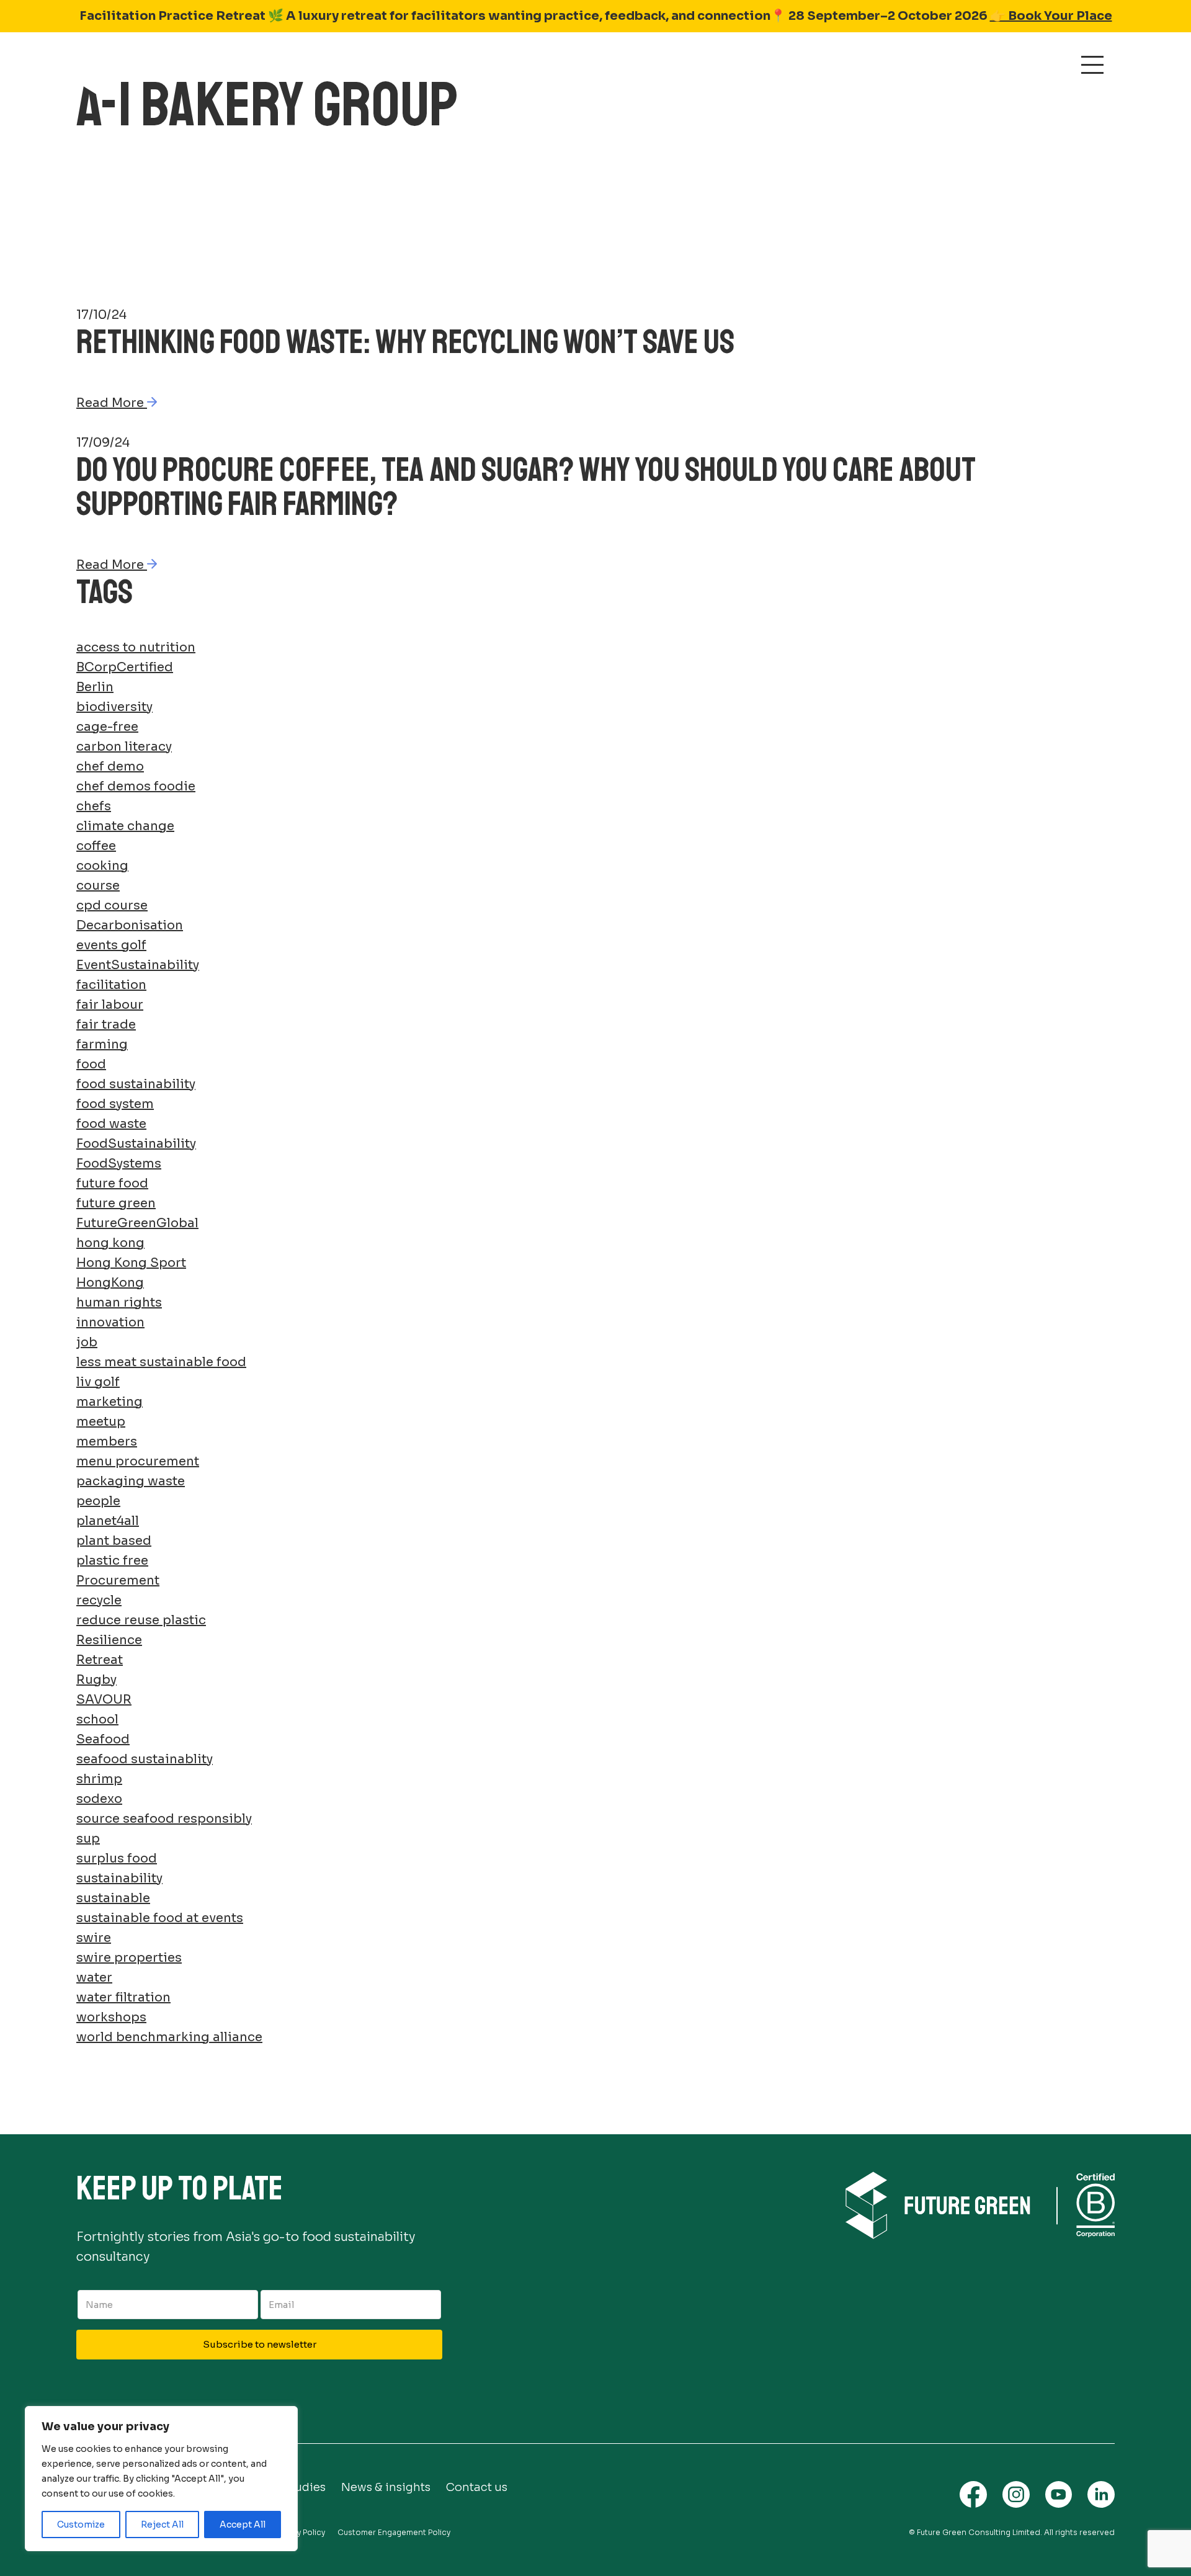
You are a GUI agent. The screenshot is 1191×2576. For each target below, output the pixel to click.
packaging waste (131, 1481)
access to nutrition (136, 647)
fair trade (106, 1025)
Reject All (162, 2525)
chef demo (110, 767)
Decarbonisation (130, 925)
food (91, 1064)
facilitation (111, 985)
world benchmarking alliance (169, 2037)
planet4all (108, 1521)
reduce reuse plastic (141, 1620)
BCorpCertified (125, 667)
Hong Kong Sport (131, 1263)
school (97, 1720)
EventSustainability (138, 965)
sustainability (119, 1878)
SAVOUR (104, 1700)
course (98, 886)
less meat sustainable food (161, 1362)
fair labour (110, 1005)
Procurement (118, 1581)
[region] (161, 2479)
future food (112, 1183)
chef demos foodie (136, 786)
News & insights (386, 2487)
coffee (96, 846)
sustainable (113, 1898)
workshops (111, 2017)
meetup (101, 1422)
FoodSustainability (136, 1144)
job (87, 1342)
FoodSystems (119, 1164)
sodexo (99, 1799)
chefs (94, 806)
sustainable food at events (160, 1918)
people (98, 1501)
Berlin (95, 687)
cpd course (112, 906)
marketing (109, 1402)
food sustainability (136, 1084)
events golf (111, 945)
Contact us (477, 2487)
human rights (119, 1303)
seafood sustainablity (145, 1759)
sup (88, 1839)
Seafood (103, 1739)
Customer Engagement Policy (394, 2532)
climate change (125, 826)
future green (116, 1203)
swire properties (129, 1958)
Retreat (100, 1660)
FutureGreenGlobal (137, 1223)
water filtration (123, 1997)
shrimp (99, 1779)
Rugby (96, 1680)
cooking (102, 866)
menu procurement (138, 1461)
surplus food (117, 1858)
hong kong (110, 1243)
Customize (81, 2525)
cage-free (107, 727)
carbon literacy (124, 747)
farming (102, 1044)
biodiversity (114, 707)
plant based (114, 1541)
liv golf (98, 1382)
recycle (99, 1600)
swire (94, 1938)
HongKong (110, 1283)
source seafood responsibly (164, 1819)
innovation (110, 1322)
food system (115, 1104)
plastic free (112, 1561)
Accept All (243, 2525)
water (94, 1978)
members (107, 1442)
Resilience (109, 1640)
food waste (111, 1124)
